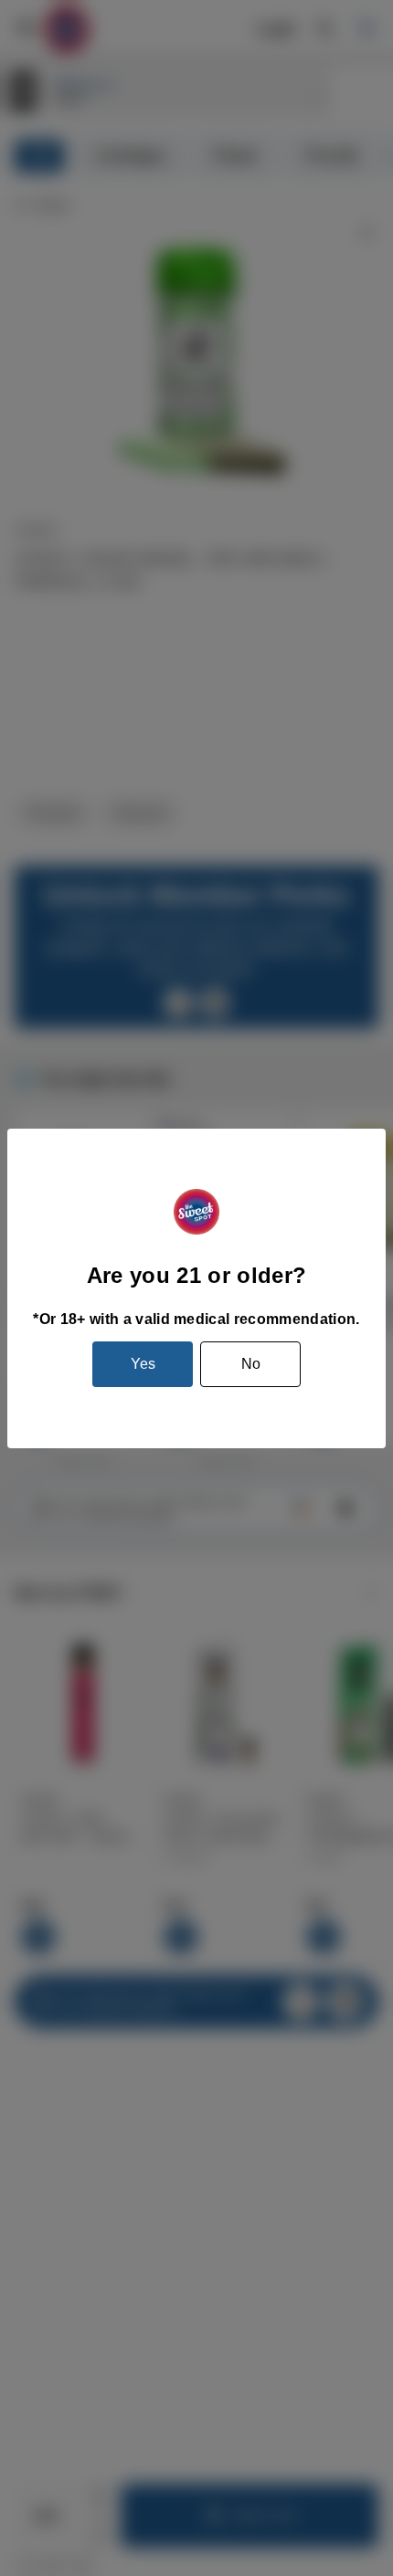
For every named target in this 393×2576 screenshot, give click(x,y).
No (251, 1364)
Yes (143, 1364)
